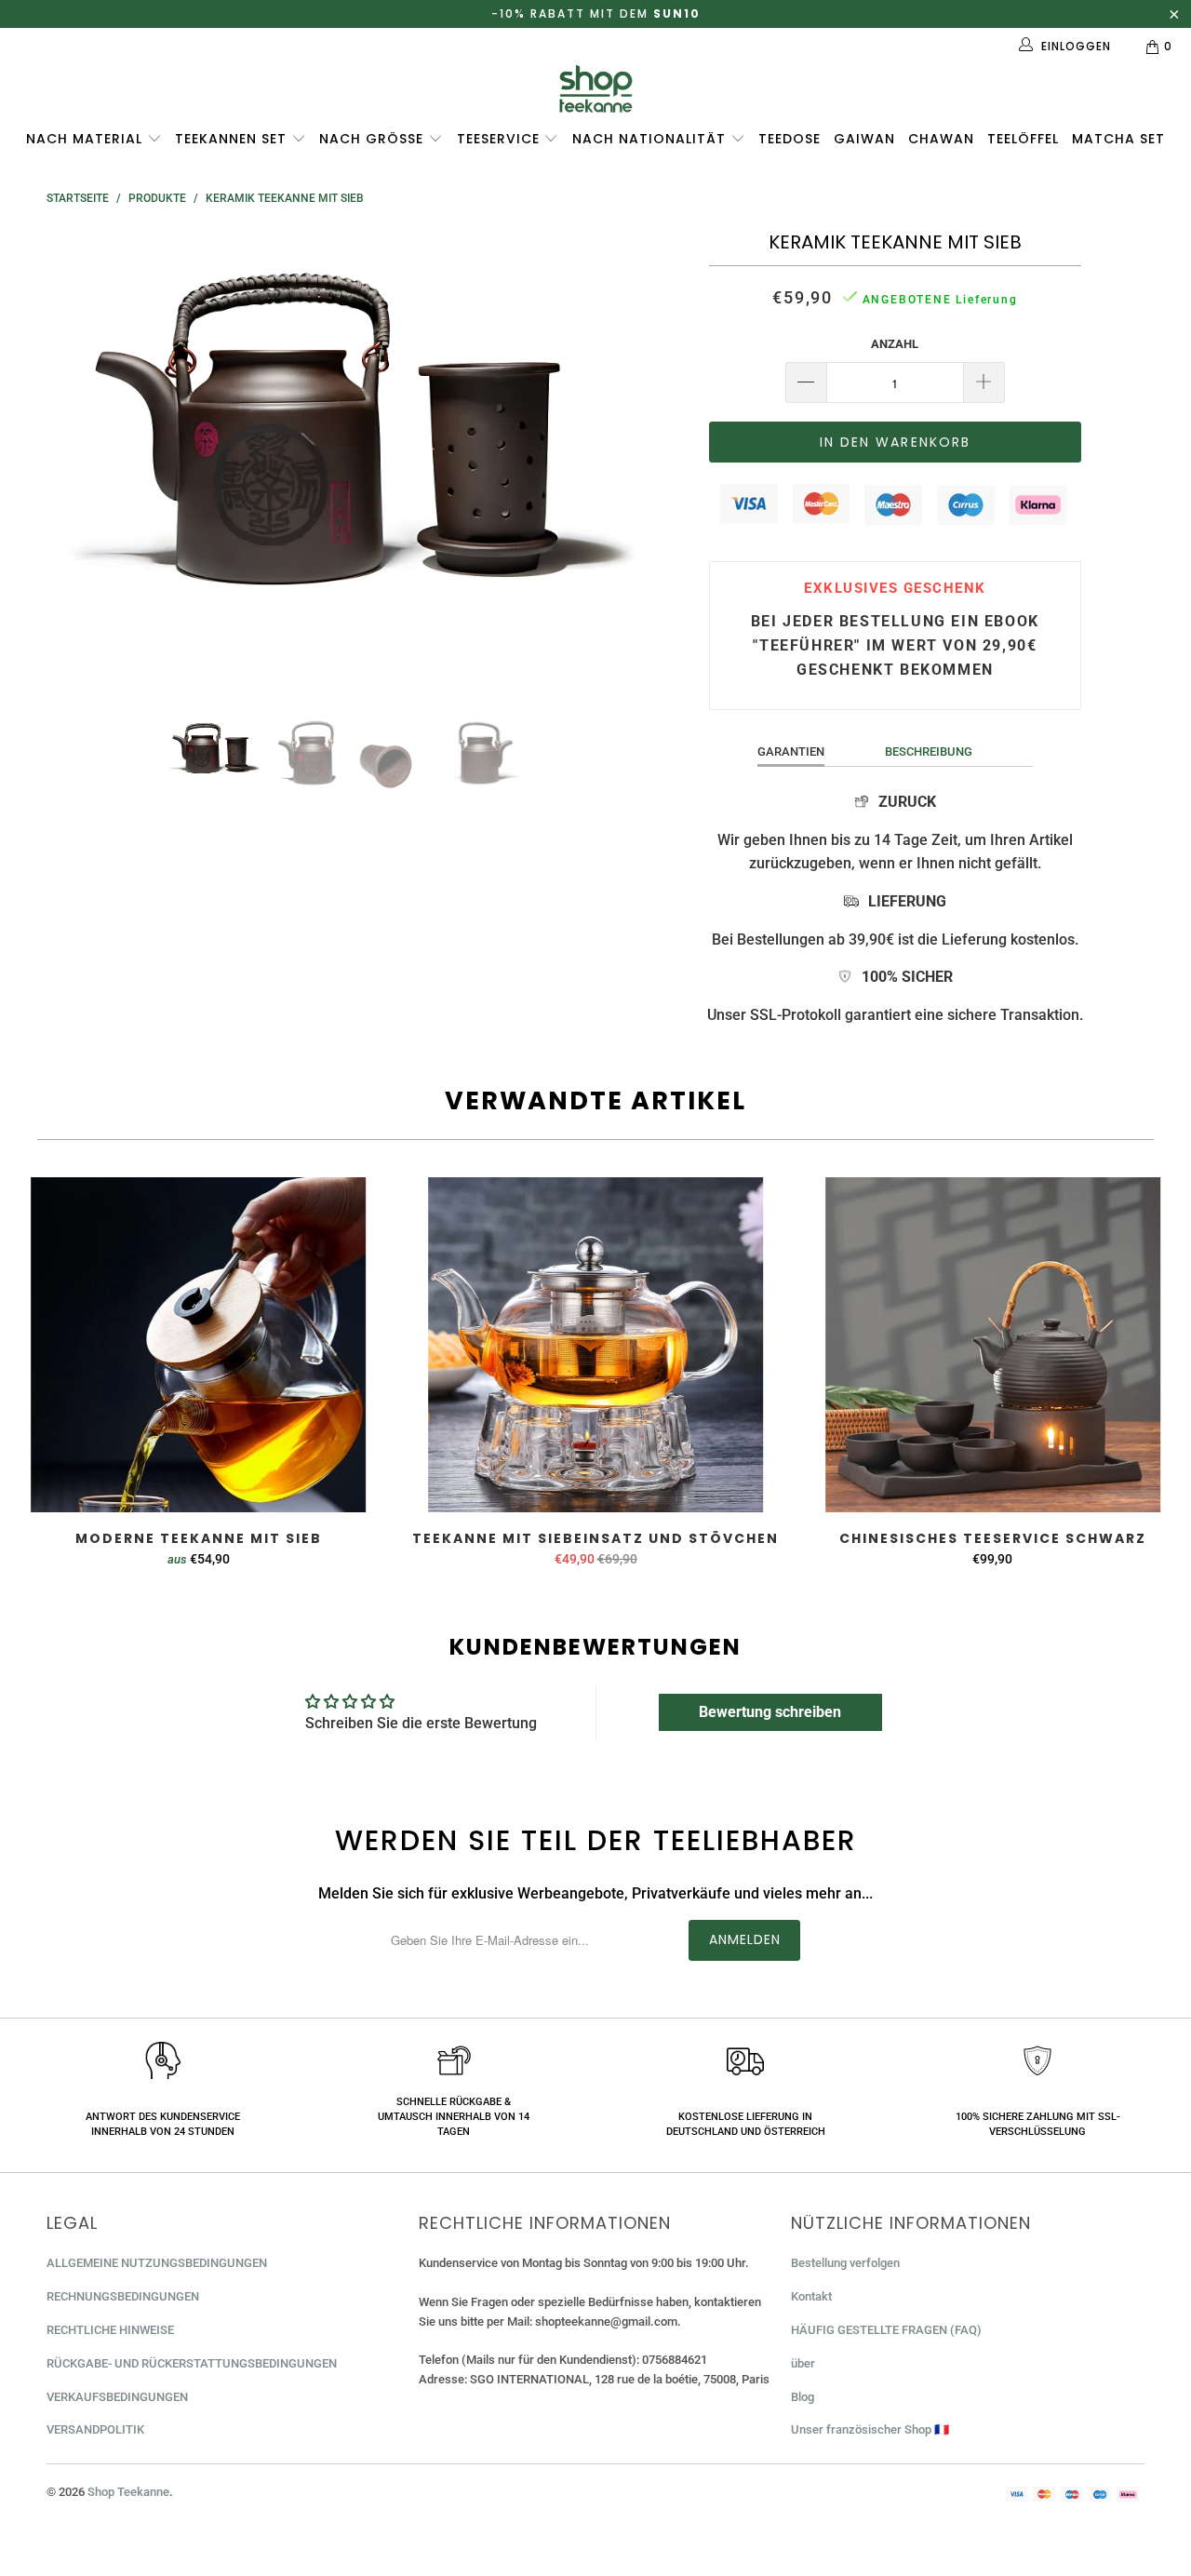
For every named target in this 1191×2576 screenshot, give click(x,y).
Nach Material (87, 139)
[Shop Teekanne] (595, 89)
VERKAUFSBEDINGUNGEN (117, 2397)
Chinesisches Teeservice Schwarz (992, 1345)
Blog (803, 2397)
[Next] (614, 458)
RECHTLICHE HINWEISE (110, 2330)
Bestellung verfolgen (845, 2263)
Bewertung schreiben (770, 1712)
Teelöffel (1023, 139)
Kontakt (811, 2296)
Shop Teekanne (128, 2492)
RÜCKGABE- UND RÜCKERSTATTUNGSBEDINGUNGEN (192, 2363)
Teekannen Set (233, 139)
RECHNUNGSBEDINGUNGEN (123, 2296)
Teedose (790, 139)
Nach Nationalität (651, 139)
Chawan (941, 139)
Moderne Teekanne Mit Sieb (199, 1345)
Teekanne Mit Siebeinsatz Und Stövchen (596, 1345)
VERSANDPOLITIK (95, 2429)
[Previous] (79, 458)
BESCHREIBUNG (929, 751)
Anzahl (895, 344)
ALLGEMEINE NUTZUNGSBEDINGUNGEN (157, 2263)
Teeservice (501, 139)
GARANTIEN (791, 751)
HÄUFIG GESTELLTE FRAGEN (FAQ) (886, 2330)
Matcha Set (1118, 139)
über (803, 2363)
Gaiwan (864, 139)
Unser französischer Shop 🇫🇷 (870, 2429)
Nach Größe (374, 139)
